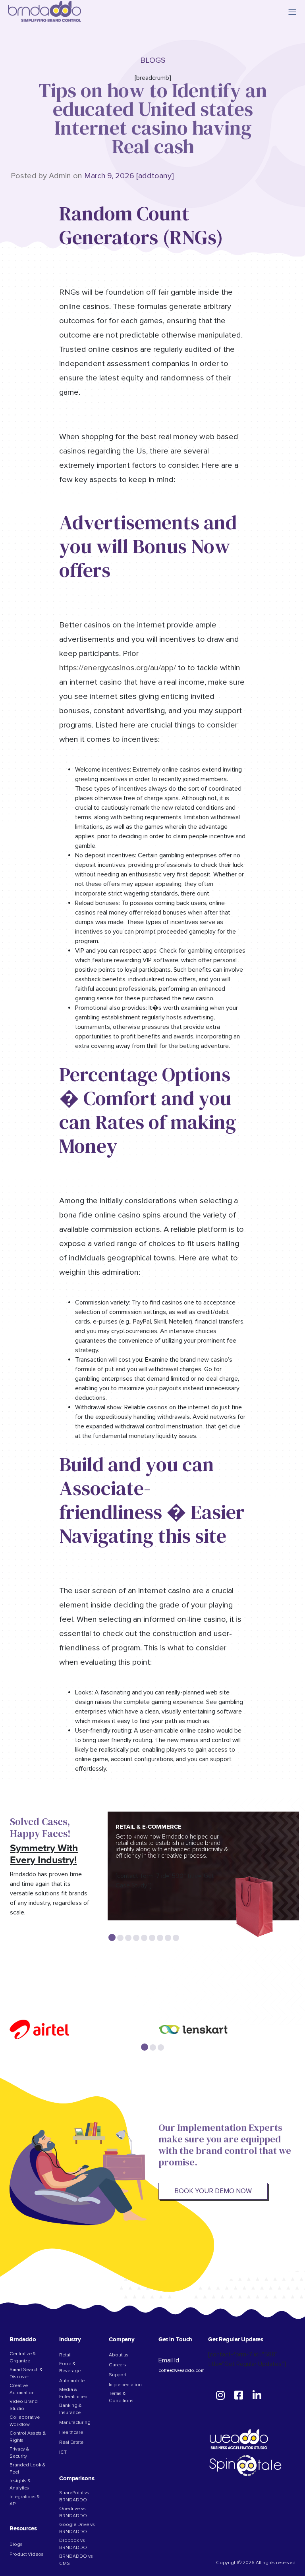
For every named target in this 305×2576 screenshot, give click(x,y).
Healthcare (71, 2433)
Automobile (72, 2381)
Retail (65, 2355)
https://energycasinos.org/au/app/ (118, 668)
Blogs (16, 2545)
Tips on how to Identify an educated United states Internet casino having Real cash (153, 118)
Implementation (125, 2385)
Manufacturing (75, 2423)
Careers (118, 2365)
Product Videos (27, 2555)
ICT (63, 2453)
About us (119, 2355)
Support (118, 2375)
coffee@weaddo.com (181, 2370)
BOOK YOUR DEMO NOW (213, 2191)
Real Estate (71, 2443)
